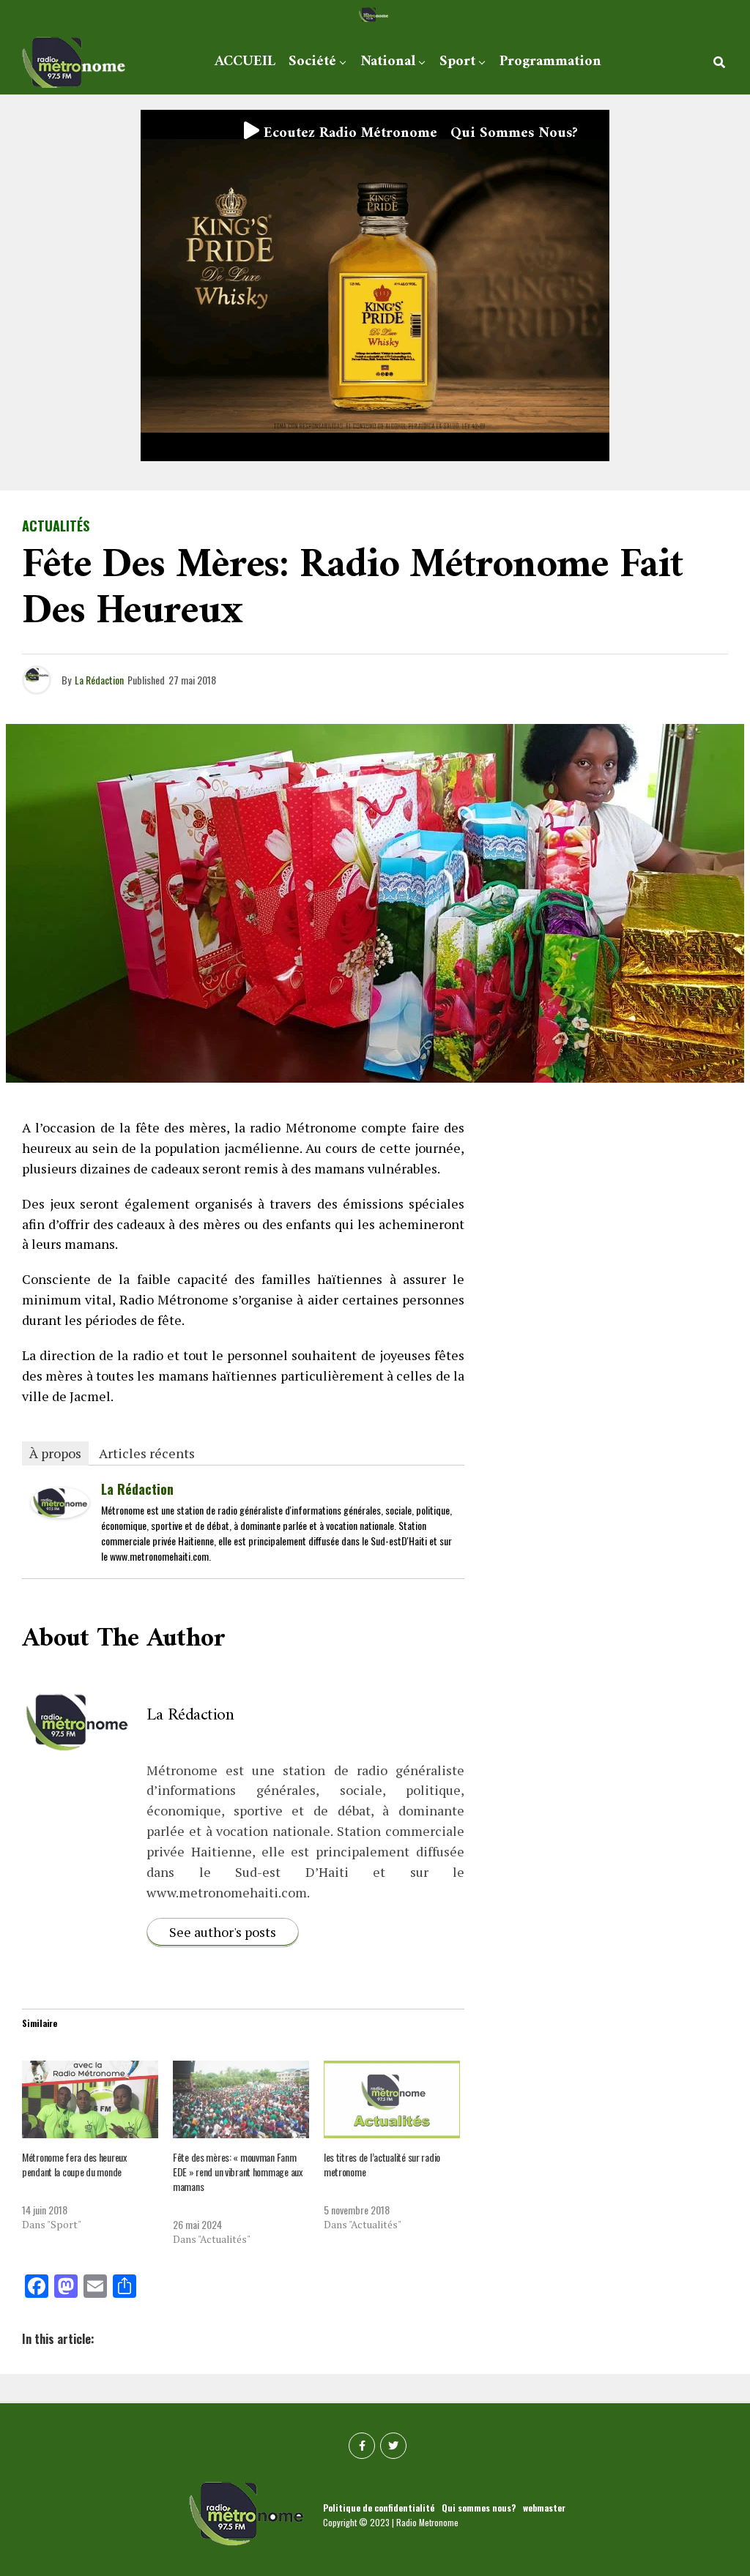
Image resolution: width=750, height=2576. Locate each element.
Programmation (550, 62)
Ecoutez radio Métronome (348, 134)
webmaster (544, 2508)
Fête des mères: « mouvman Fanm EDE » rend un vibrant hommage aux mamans (238, 2172)
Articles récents (147, 1453)
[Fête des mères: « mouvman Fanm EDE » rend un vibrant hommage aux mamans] (241, 2099)
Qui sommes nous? (514, 134)
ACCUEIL (245, 62)
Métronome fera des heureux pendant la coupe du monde (74, 2164)
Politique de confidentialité (379, 2508)
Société (312, 62)
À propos (55, 1453)
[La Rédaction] (60, 1512)
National (388, 62)
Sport (457, 62)
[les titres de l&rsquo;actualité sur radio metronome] (392, 2099)
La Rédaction (99, 680)
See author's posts (223, 1932)
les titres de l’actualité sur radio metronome (382, 2164)
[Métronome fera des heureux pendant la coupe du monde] (90, 2099)
